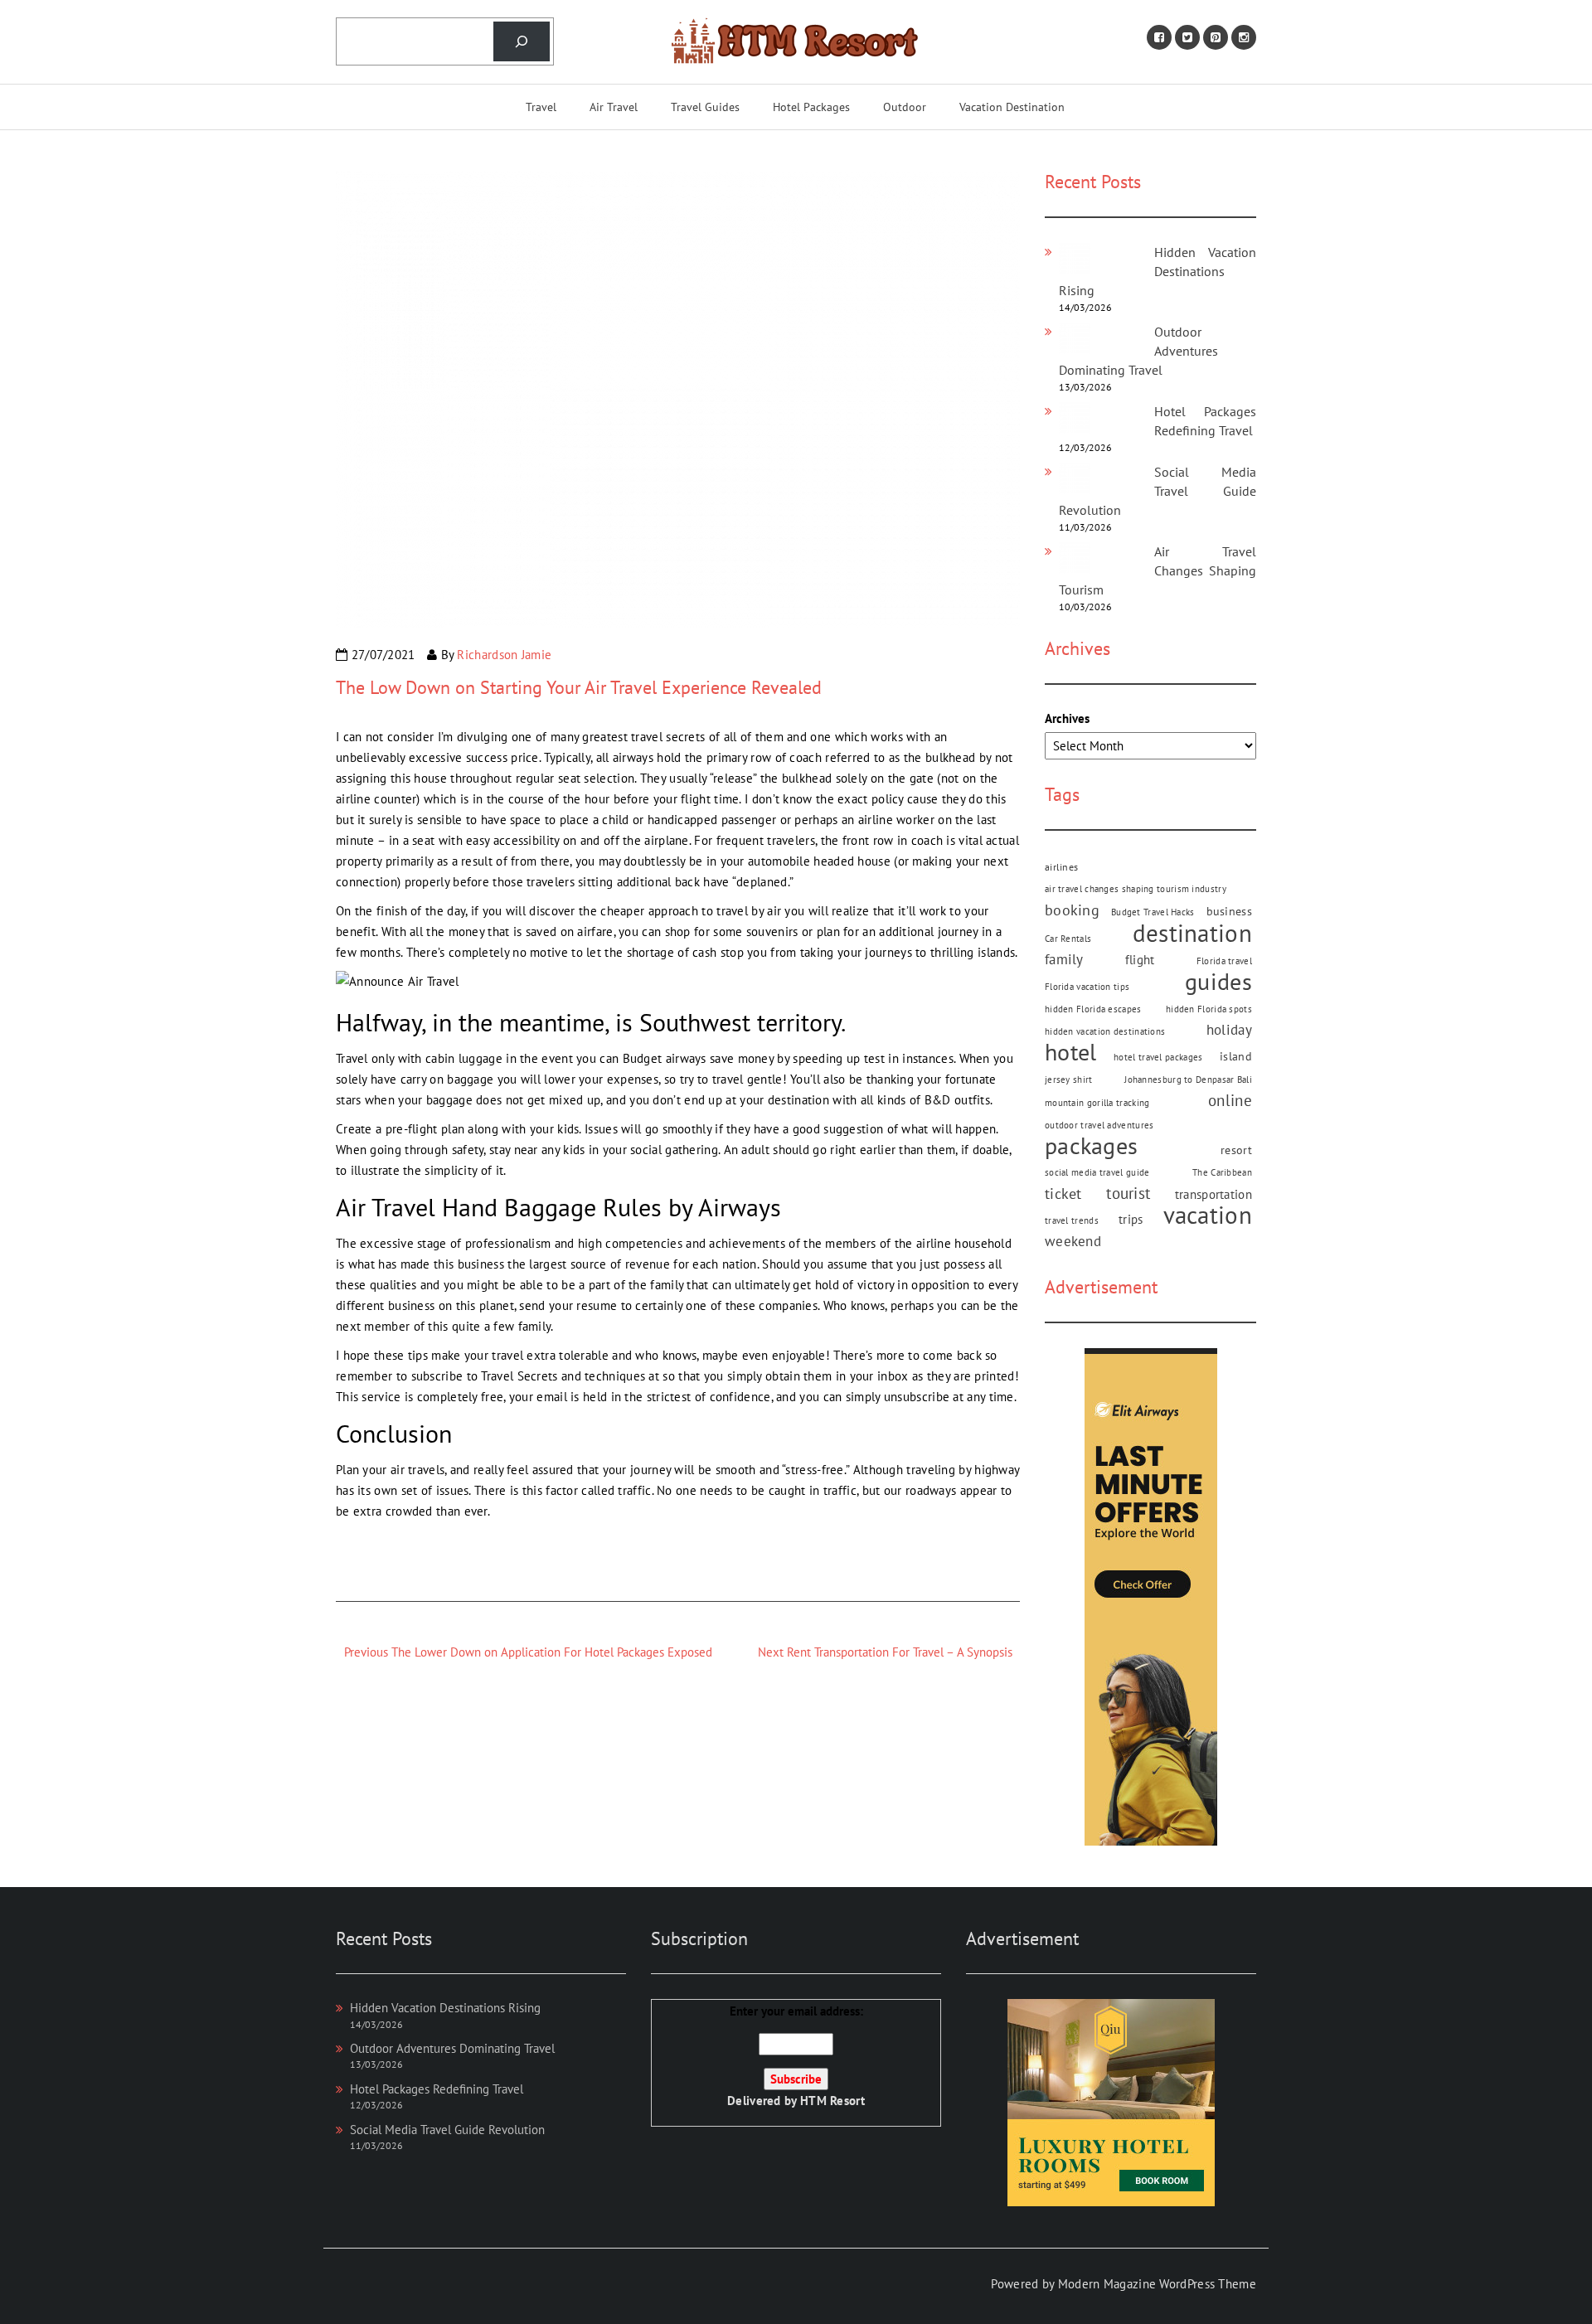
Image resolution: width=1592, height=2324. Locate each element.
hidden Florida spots (1209, 1009)
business (1229, 911)
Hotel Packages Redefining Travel (437, 2089)
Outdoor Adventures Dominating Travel (452, 2048)
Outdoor (905, 107)
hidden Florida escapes (1093, 1009)
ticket (1063, 1194)
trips (1131, 1219)
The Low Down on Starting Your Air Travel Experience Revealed (579, 687)
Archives (1067, 718)
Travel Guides (705, 107)
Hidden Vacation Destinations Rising (1158, 271)
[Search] (522, 41)
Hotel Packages (811, 107)
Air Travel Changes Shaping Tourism (1158, 570)
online (1230, 1100)
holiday (1229, 1030)
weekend (1073, 1241)
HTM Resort (832, 2101)
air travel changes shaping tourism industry (1136, 889)
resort (1236, 1150)
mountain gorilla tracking (1097, 1103)
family (1064, 959)
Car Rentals (1068, 939)
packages (1091, 1146)
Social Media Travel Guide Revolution (1158, 491)
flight (1140, 959)
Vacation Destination (1012, 107)
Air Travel (614, 107)
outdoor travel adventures (1099, 1125)
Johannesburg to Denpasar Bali (1188, 1080)
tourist (1128, 1193)
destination (1192, 933)
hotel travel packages (1158, 1057)
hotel (1071, 1053)
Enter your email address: (796, 2056)
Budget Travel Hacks (1153, 912)
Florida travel (1224, 961)
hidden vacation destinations (1105, 1031)
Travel (541, 107)
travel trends (1072, 1220)
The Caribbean (1222, 1172)
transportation (1213, 1194)
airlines (1061, 866)
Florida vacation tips (1087, 987)
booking (1072, 910)
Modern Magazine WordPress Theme (1157, 2284)
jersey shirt (1069, 1080)
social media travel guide (1097, 1172)
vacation (1208, 1215)
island (1236, 1056)
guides (1218, 982)
